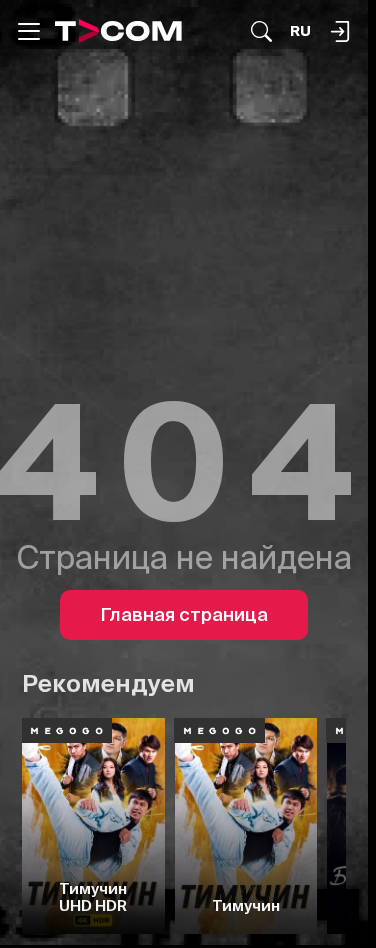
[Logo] (118, 31)
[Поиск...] (261, 31)
